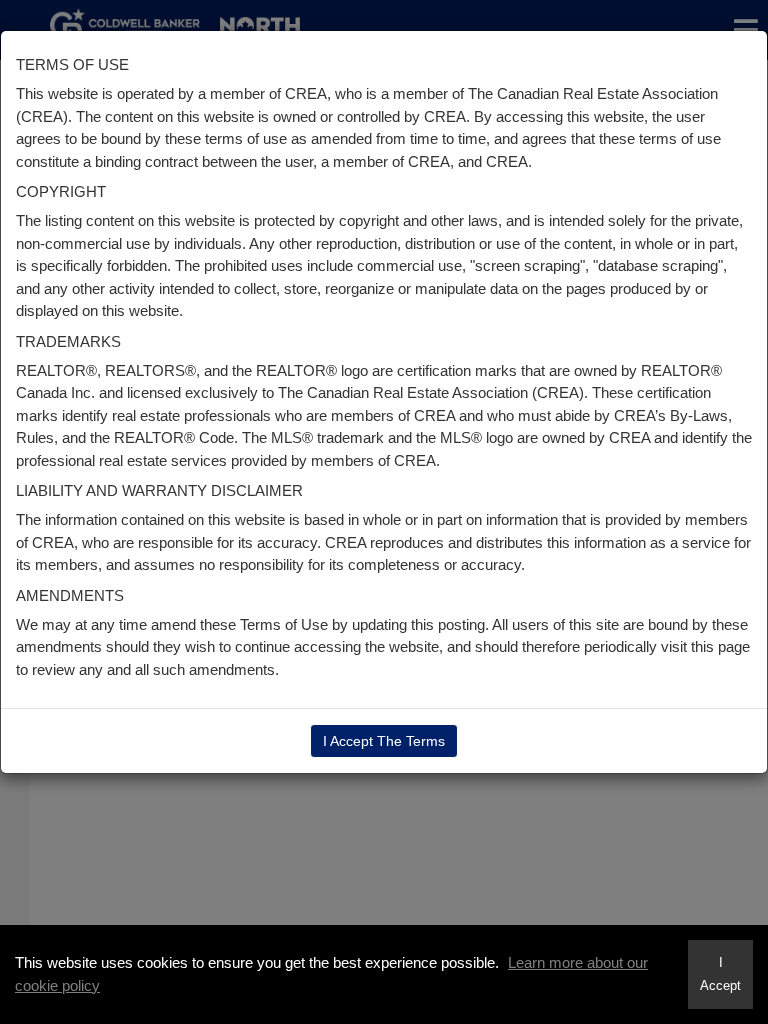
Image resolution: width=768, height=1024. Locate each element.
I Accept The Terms (384, 741)
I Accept (720, 974)
